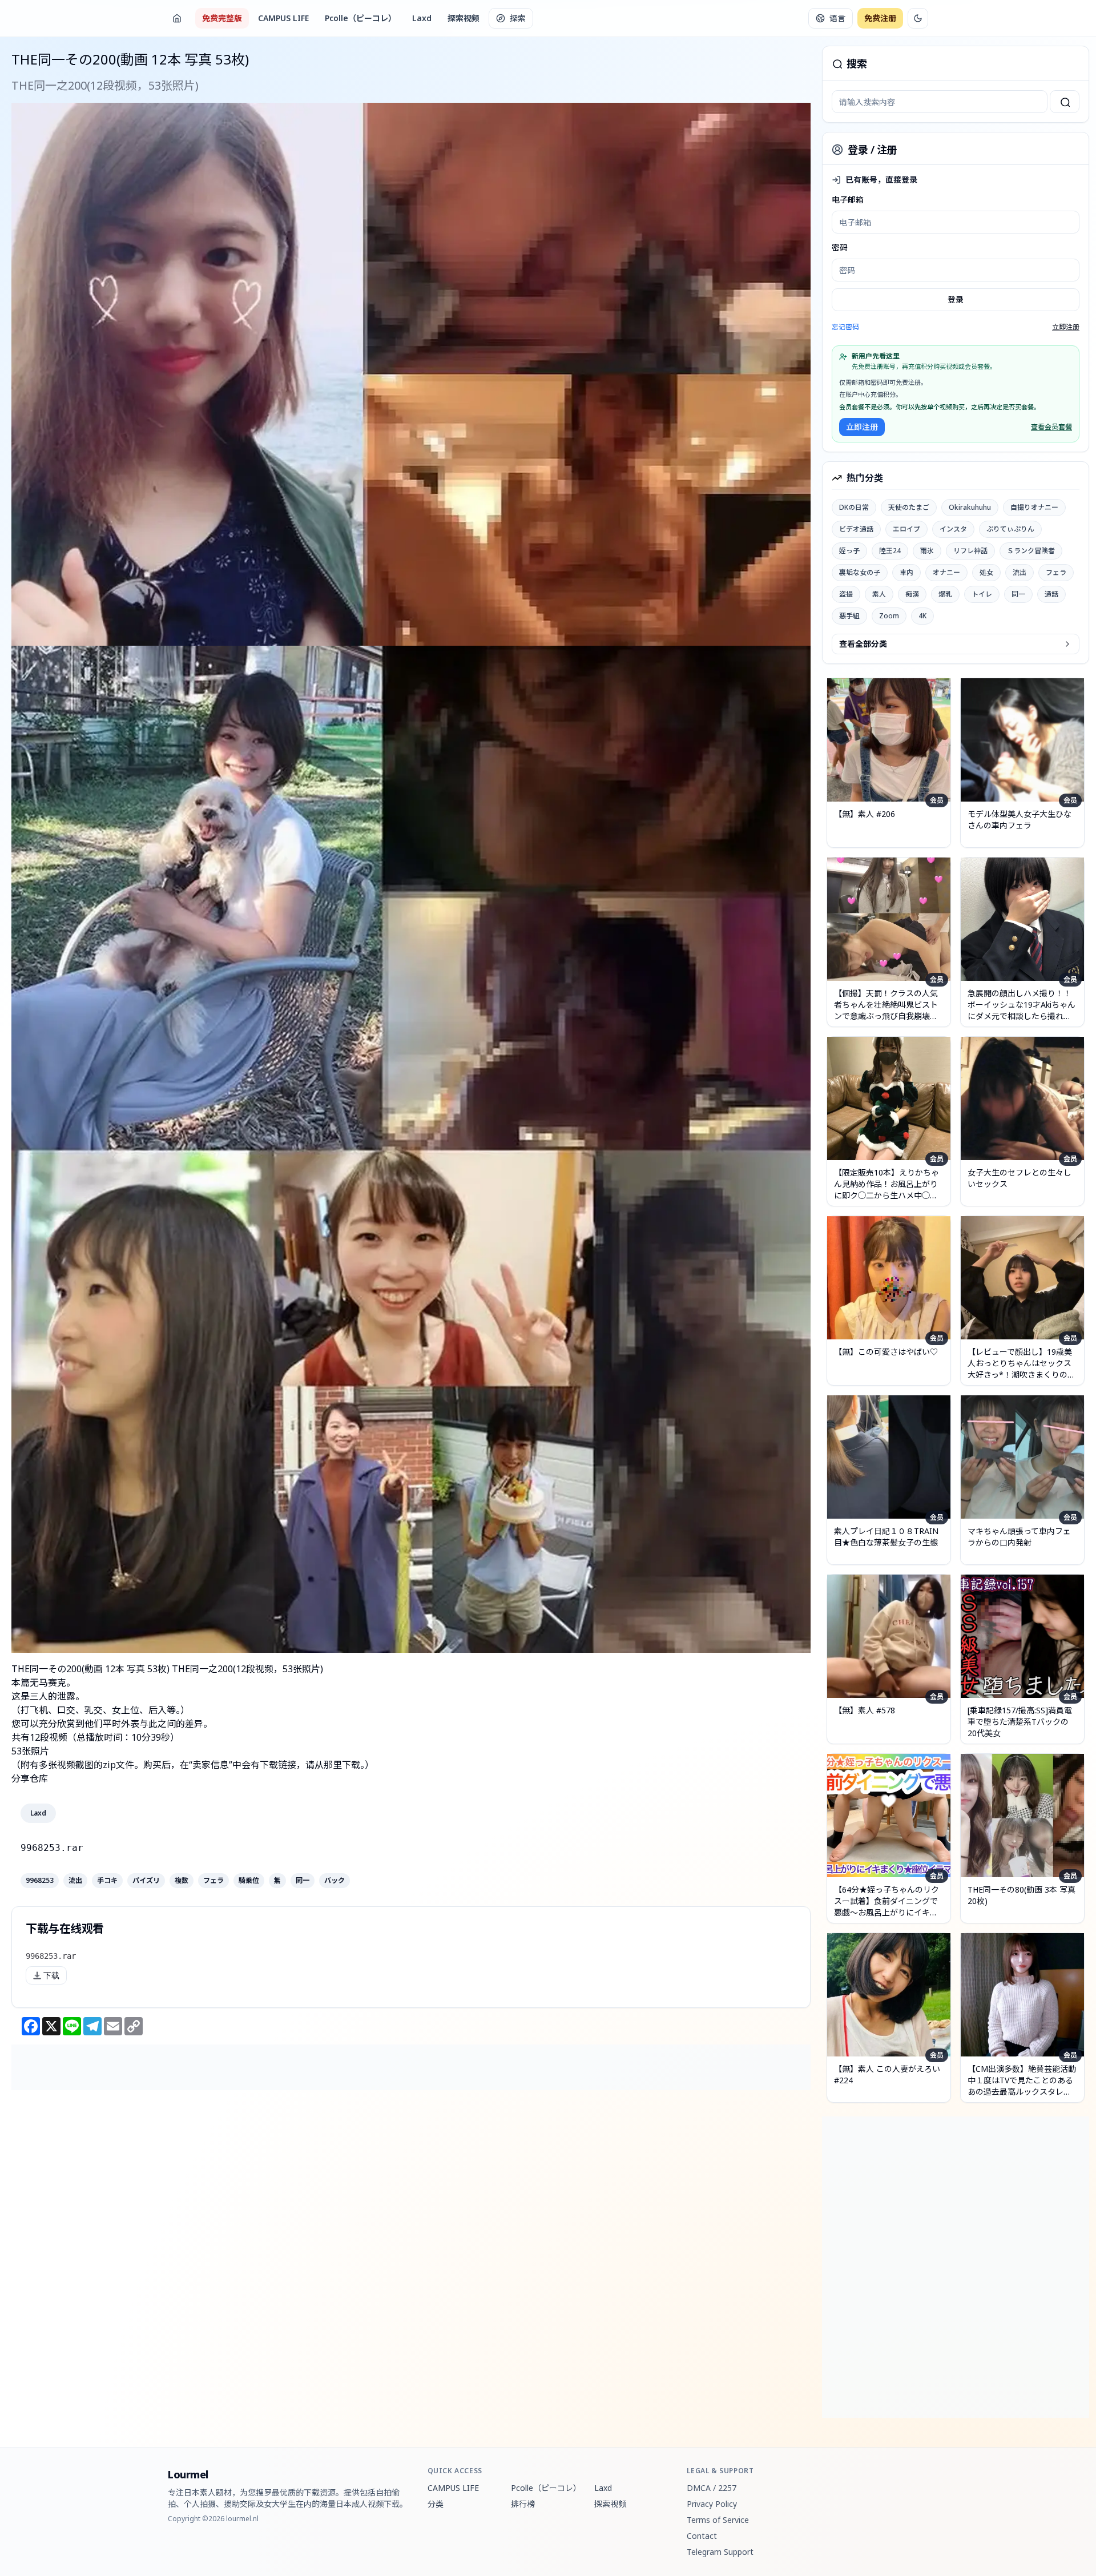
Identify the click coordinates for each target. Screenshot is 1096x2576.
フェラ (213, 1881)
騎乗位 (249, 1881)
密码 (840, 247)
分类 (436, 2504)
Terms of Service (718, 2520)
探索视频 (464, 18)
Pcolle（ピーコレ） (360, 18)
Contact (702, 2536)
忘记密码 (845, 327)
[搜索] (1065, 102)
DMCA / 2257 (712, 2488)
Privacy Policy (712, 2504)
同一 (303, 1881)
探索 (518, 18)
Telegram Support (720, 2552)
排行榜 (523, 2504)
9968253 (40, 1881)
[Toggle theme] (918, 18)
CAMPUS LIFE (283, 18)
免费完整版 (222, 18)
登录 (956, 299)
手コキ (107, 1881)
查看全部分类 (863, 644)
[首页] (177, 18)
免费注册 (880, 18)
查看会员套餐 (1051, 427)
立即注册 (1066, 327)
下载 (51, 1975)
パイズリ (146, 1881)
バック (335, 1881)
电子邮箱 (848, 200)
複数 (182, 1881)
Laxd (422, 18)
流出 (75, 1881)
